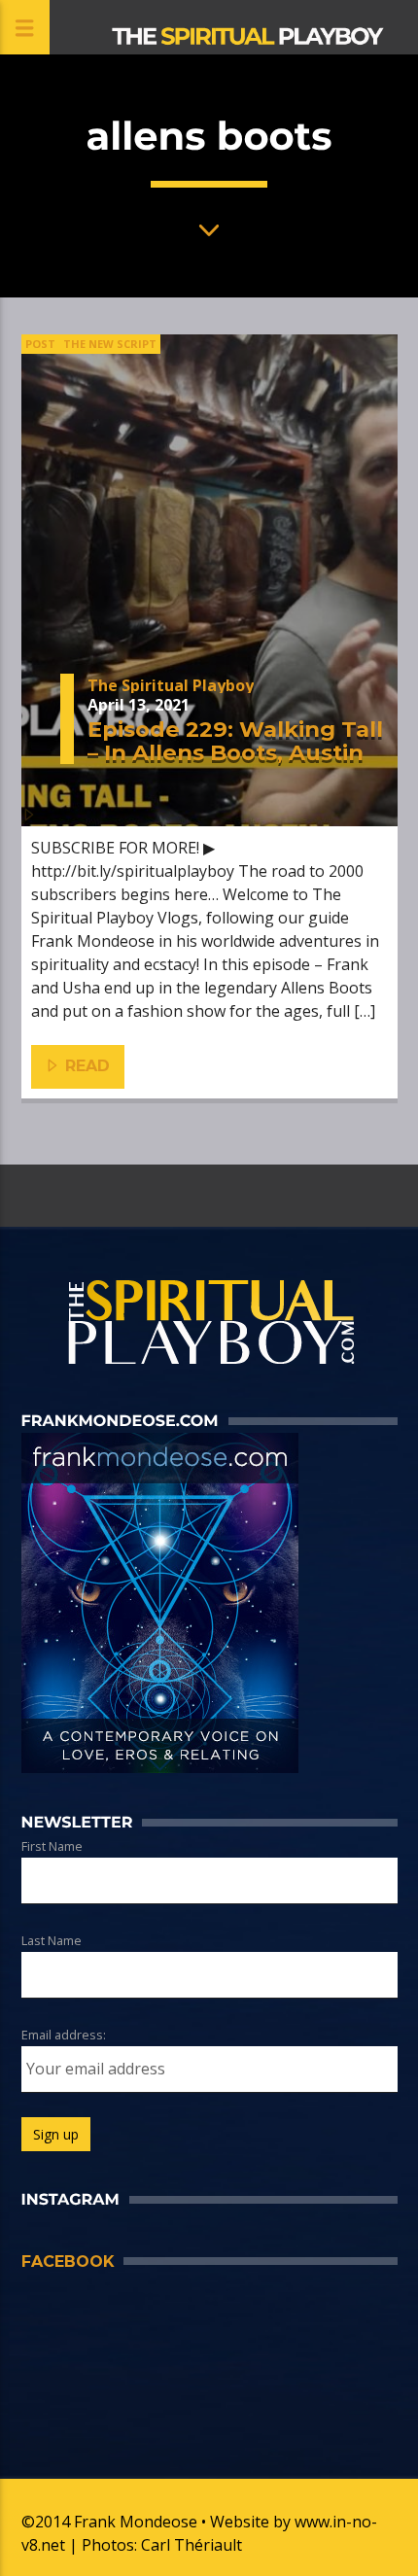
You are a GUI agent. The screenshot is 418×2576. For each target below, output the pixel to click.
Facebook (68, 2262)
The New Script (110, 344)
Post (40, 344)
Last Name (52, 1940)
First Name (52, 1846)
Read (85, 1066)
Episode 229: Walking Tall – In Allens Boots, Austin (235, 741)
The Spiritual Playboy (171, 685)
